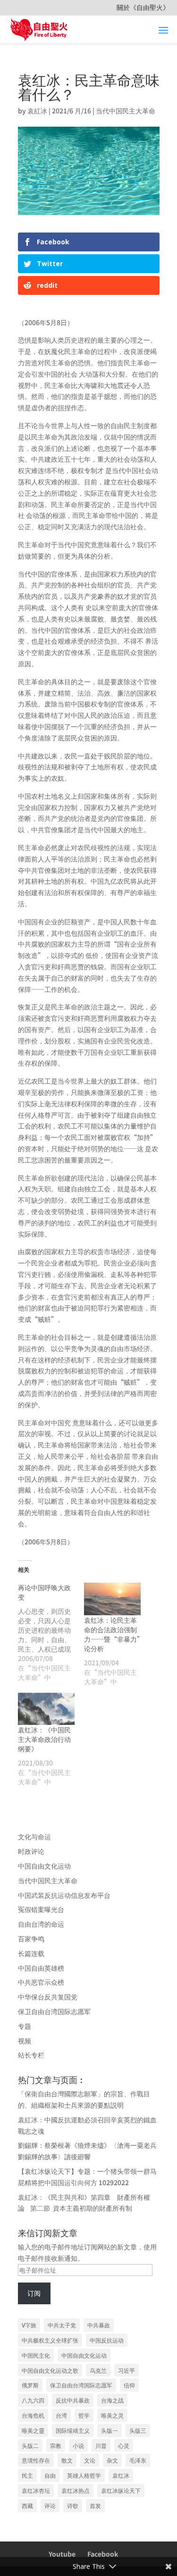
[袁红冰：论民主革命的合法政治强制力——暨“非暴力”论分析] (112, 1599)
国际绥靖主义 (73, 2430)
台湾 (61, 2415)
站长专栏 (31, 2055)
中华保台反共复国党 (48, 1997)
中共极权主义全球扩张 (50, 2340)
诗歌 (73, 2505)
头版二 (30, 2445)
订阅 (34, 2293)
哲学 (84, 2415)
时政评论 (31, 1851)
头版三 (138, 2430)
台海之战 (112, 2400)
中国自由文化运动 (44, 1866)
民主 (27, 2475)
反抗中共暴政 (73, 2400)
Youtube (62, 2554)
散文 (67, 2460)
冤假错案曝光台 (41, 1909)
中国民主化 (36, 2355)
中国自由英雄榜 (41, 1968)
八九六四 (33, 2400)
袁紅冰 (37, 111)
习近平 (126, 2370)
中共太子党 (62, 2325)
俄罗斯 (30, 2385)
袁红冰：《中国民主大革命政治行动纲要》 (44, 1739)
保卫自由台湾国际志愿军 (54, 2011)
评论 (50, 2505)
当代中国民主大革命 (126, 111)
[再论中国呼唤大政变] (51, 1632)
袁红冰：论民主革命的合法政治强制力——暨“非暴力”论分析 (112, 1634)
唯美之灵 (112, 2415)
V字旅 (29, 2325)
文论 (90, 2460)
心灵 (124, 2445)
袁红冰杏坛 (36, 2490)
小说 (78, 2445)
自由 (50, 2475)
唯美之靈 (33, 2430)
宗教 (56, 2445)
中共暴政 (99, 2325)
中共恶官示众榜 (41, 1982)
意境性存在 (36, 2460)
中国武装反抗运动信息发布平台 (64, 1895)
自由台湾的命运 (41, 1924)
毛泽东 (138, 2460)
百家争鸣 (31, 1938)
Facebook (103, 2554)
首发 (95, 2505)
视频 (25, 2041)
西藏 (27, 2505)
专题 (25, 2026)
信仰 (129, 2385)
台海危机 (33, 2415)
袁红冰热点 (76, 2490)
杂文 (112, 2460)
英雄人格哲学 (84, 2475)
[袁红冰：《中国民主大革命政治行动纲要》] (46, 1709)
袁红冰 (121, 2475)
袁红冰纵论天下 (121, 2490)
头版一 (110, 2430)
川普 (101, 2445)
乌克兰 (98, 2370)
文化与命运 (34, 1836)
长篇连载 (31, 1953)
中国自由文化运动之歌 (50, 2370)
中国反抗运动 (107, 2340)
